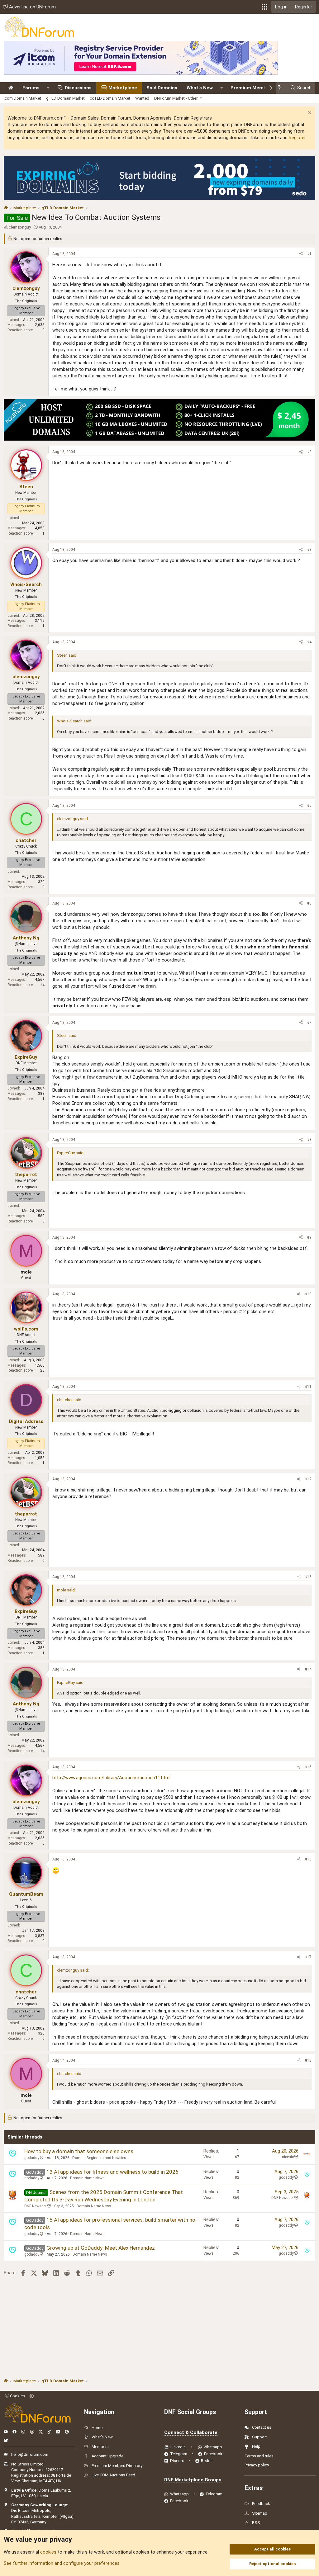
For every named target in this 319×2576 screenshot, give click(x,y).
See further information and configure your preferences (62, 2563)
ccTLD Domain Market (110, 98)
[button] (264, 7)
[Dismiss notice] (309, 113)
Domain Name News (87, 2178)
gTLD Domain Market (65, 98)
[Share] (301, 254)
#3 (309, 550)
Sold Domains (162, 88)
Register (297, 138)
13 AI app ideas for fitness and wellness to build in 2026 (112, 2172)
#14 (308, 1669)
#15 (308, 1767)
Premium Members (252, 88)
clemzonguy (20, 227)
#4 (309, 642)
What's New (200, 88)
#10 (308, 1294)
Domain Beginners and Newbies (99, 2158)
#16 (308, 1859)
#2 (309, 452)
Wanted (142, 98)
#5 (309, 806)
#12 (308, 1479)
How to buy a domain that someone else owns (79, 2151)
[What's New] (281, 88)
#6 (309, 903)
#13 (308, 1577)
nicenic (288, 2157)
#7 (309, 1023)
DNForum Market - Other (176, 98)
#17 (308, 1957)
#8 (309, 1140)
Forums (31, 88)
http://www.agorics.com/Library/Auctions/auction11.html (111, 1778)
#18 (308, 2060)
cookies (48, 2552)
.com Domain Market (22, 98)
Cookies (17, 2396)
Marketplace (123, 88)
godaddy (32, 2158)
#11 (308, 1387)
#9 (309, 1237)
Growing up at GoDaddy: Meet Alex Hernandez (101, 2248)
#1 (309, 254)
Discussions (78, 88)
